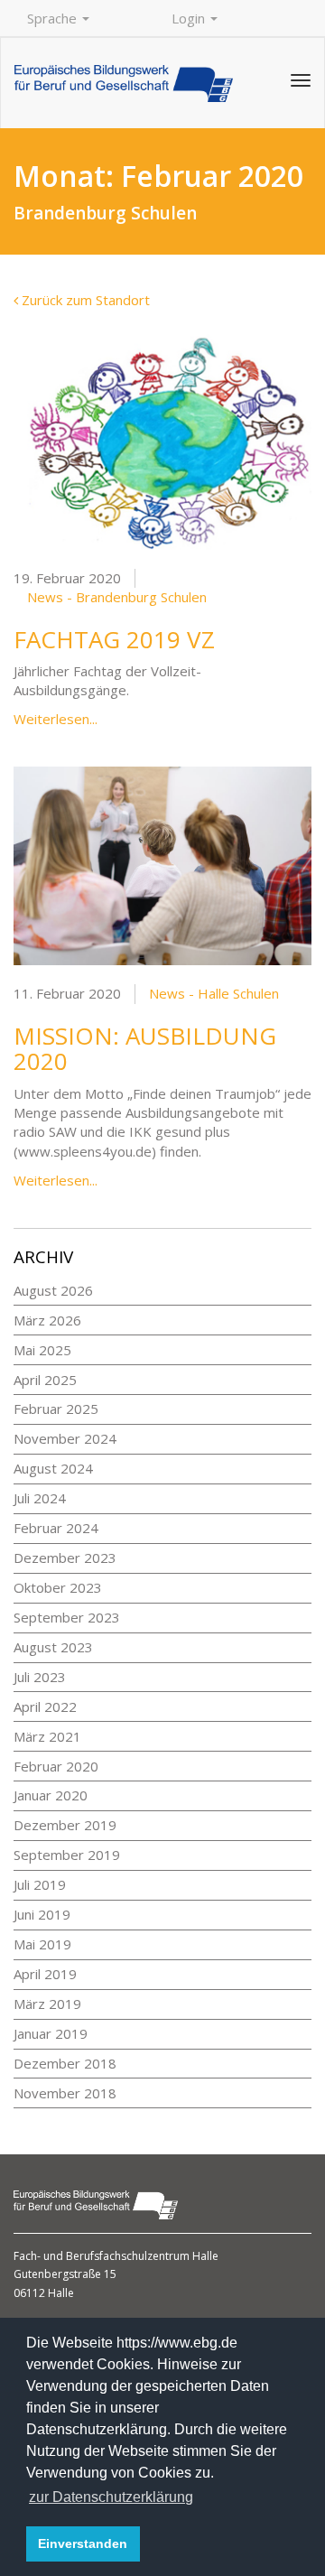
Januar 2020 (51, 1795)
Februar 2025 (56, 1409)
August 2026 (53, 1290)
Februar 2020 (56, 1766)
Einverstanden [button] (83, 2543)
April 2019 (45, 1974)
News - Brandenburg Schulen (117, 597)
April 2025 (45, 1380)
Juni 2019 (42, 1914)
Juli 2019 (40, 1884)
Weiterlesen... (56, 719)
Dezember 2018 (65, 2063)
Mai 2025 (42, 1350)
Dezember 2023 (65, 1558)
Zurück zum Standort (84, 300)
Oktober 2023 (58, 1587)
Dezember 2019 (65, 1825)
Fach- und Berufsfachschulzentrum (103, 2256)
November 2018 (65, 2093)
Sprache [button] (54, 18)
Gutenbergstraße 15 (65, 2274)
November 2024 (65, 1438)
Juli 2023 (40, 1677)
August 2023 (53, 1647)
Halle (205, 2256)
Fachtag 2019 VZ (114, 639)
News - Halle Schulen (214, 993)
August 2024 (53, 1468)
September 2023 (67, 1617)
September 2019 (67, 1855)
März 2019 (47, 2004)
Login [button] (190, 18)
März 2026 (47, 1320)
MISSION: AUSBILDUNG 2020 (145, 1049)
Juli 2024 (40, 1498)
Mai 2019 (42, 1944)
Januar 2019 (51, 2033)
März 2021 (47, 1736)
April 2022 (45, 1706)
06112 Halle (44, 2293)
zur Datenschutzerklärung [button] (111, 2497)
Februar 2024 (56, 1528)
